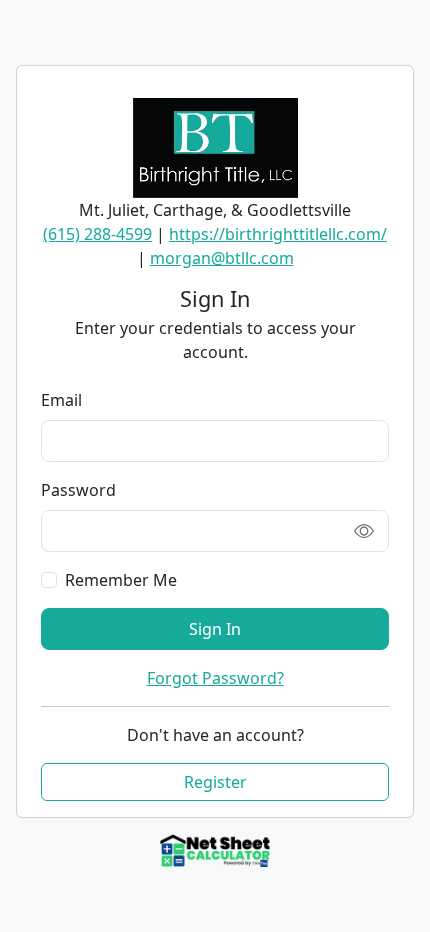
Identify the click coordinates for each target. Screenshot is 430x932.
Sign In (215, 629)
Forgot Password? (215, 678)
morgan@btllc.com (222, 258)
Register (215, 782)
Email (61, 400)
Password (78, 490)
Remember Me (121, 580)
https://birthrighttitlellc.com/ (278, 234)
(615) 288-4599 (97, 234)
